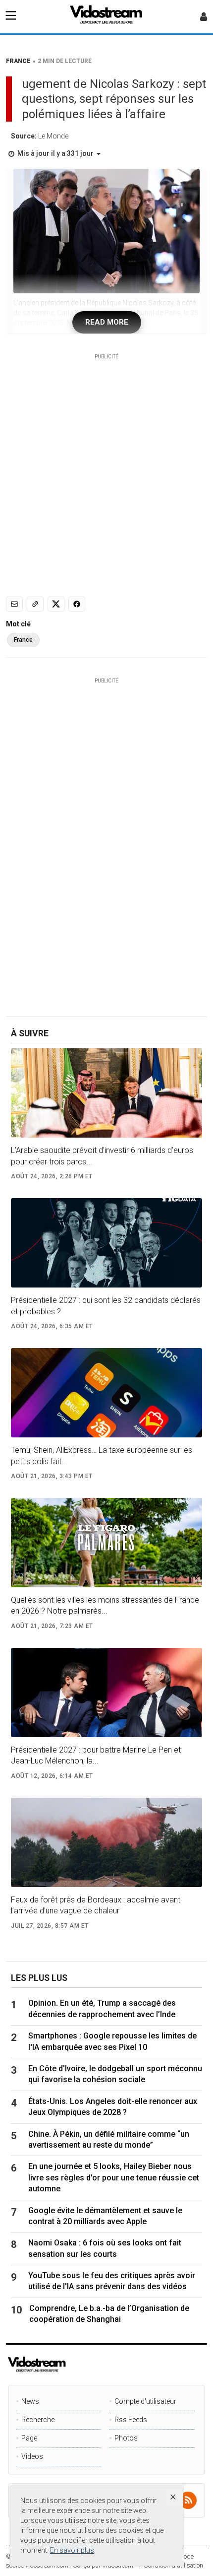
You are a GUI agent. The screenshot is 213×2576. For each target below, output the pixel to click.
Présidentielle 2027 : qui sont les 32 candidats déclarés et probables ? (106, 1306)
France (23, 640)
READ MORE (107, 322)
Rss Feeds (131, 2420)
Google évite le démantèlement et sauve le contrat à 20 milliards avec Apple (105, 2216)
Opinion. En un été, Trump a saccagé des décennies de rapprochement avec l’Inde (102, 2008)
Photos (126, 2438)
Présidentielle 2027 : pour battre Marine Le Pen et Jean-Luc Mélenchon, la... (96, 1755)
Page (29, 2438)
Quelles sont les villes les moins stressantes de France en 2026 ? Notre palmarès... (105, 1605)
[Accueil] (106, 17)
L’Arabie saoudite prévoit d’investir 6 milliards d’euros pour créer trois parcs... (102, 1156)
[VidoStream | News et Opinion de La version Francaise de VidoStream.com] (71, 2365)
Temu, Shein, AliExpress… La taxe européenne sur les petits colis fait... (102, 1456)
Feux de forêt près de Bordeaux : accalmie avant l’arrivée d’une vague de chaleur (96, 1905)
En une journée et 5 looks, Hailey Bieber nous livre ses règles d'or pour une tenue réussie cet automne (114, 2177)
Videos (32, 2456)
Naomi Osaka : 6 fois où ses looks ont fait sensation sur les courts (105, 2248)
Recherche (38, 2420)
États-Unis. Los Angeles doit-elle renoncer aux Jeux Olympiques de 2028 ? (113, 2107)
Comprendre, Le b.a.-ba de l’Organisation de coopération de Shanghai (109, 2314)
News (30, 2401)
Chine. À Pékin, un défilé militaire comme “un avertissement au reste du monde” (109, 2139)
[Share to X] (56, 604)
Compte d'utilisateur (145, 2401)
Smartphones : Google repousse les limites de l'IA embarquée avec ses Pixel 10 (112, 2041)
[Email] (14, 604)
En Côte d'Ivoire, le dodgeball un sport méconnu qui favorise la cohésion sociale (115, 2074)
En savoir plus (72, 2550)
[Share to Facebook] (77, 604)
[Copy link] (35, 604)
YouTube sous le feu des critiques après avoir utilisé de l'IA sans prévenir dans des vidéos (112, 2281)
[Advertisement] (106, 467)
